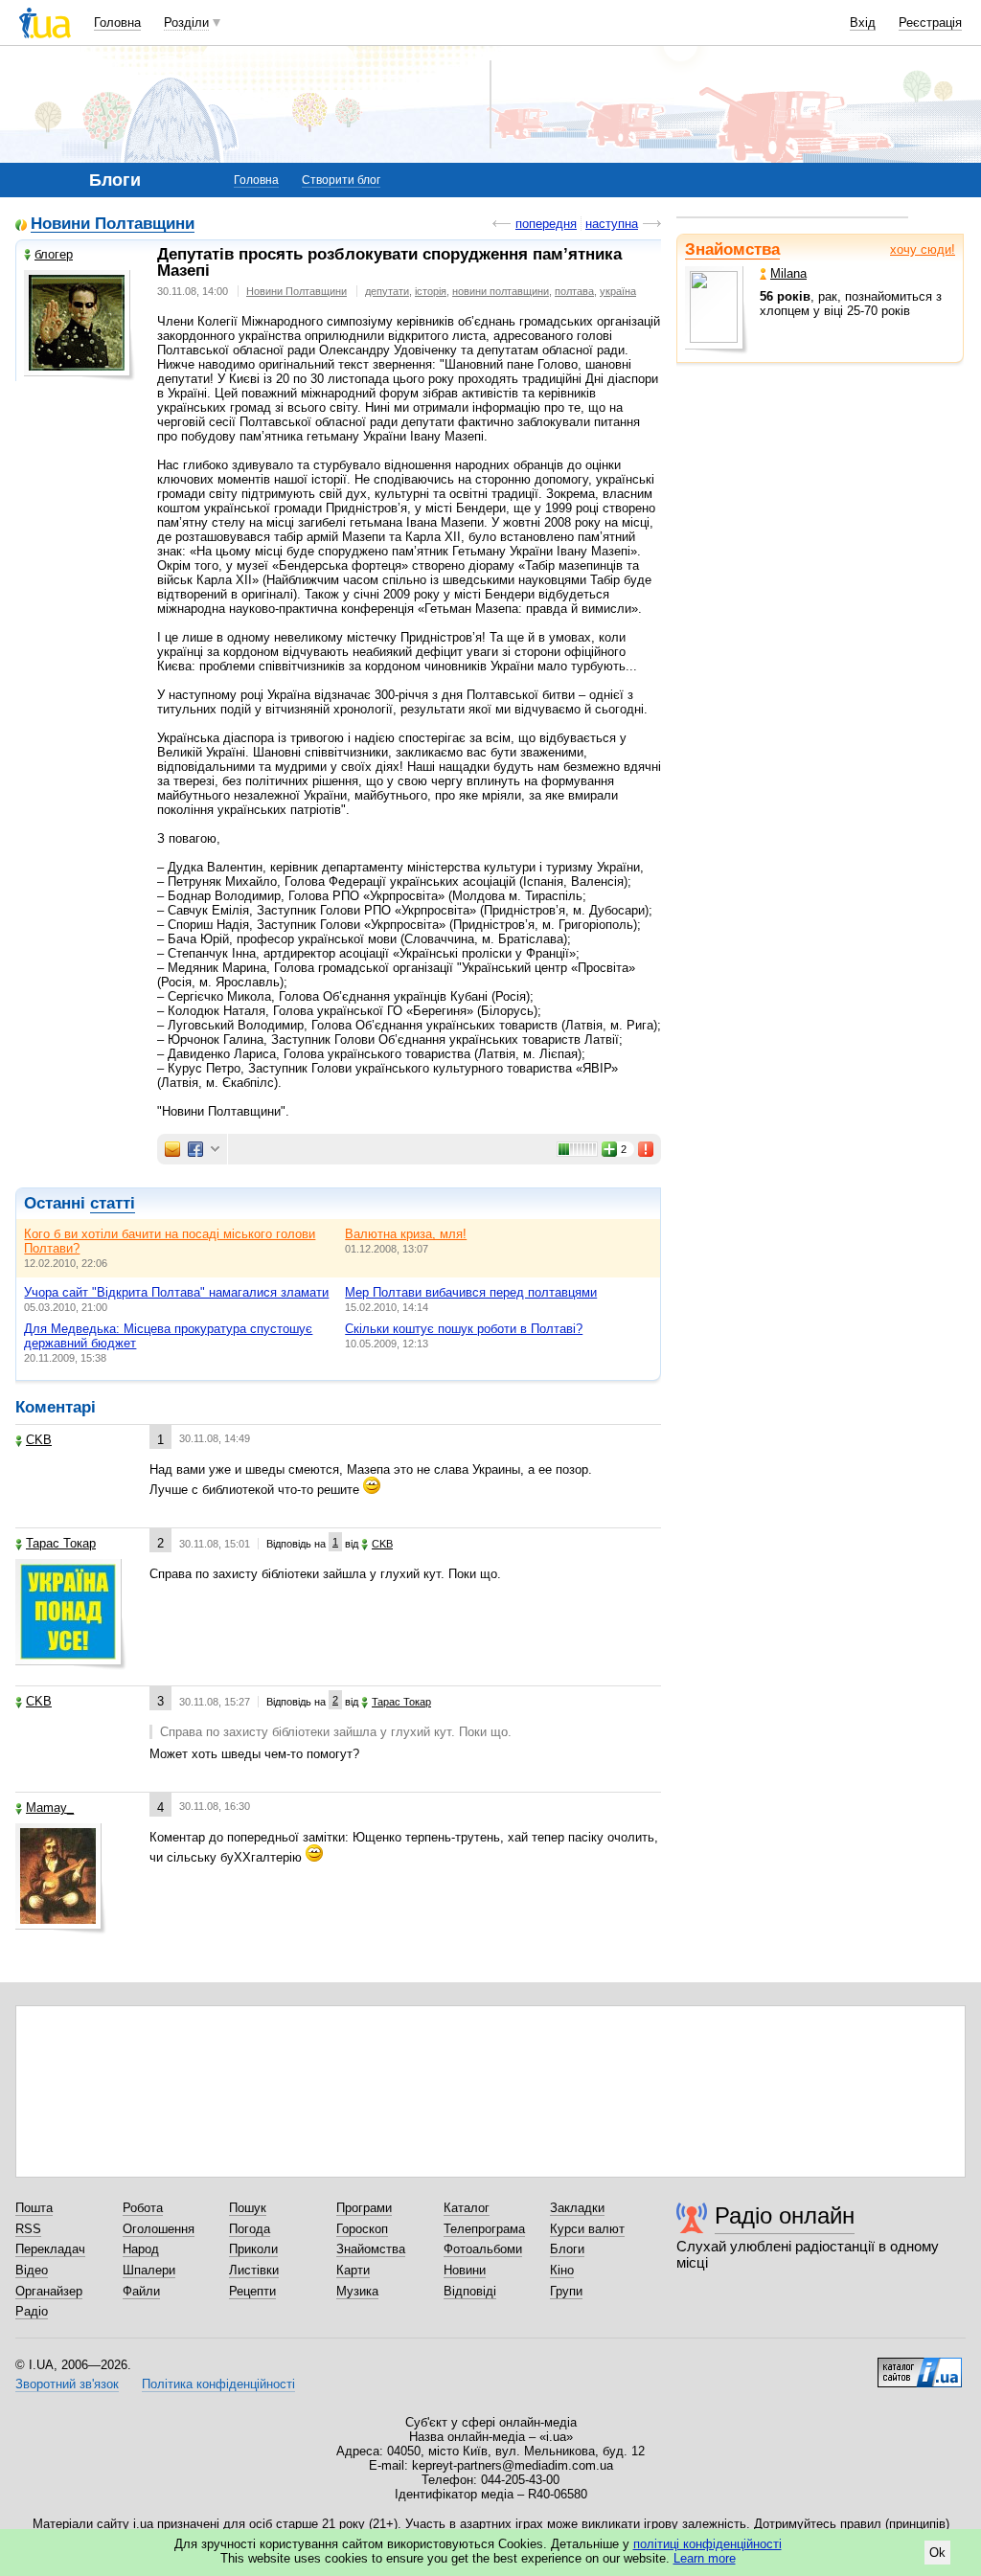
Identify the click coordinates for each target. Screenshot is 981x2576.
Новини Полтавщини (113, 225)
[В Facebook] (195, 1149)
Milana (788, 273)
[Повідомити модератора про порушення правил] (647, 1149)
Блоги (567, 2249)
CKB (39, 1440)
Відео (32, 2270)
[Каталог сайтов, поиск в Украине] (920, 2365)
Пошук (248, 2208)
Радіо (32, 2311)
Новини (465, 2270)
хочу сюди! (923, 249)
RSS (28, 2229)
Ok (937, 2553)
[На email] (172, 1149)
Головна (117, 23)
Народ (141, 2249)
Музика (357, 2291)
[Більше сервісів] (215, 1150)
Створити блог (341, 180)
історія (431, 291)
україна (618, 291)
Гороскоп (362, 2229)
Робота (143, 2208)
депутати (387, 291)
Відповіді (470, 2291)
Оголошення (159, 2229)
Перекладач (50, 2249)
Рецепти (252, 2291)
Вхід (863, 23)
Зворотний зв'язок (67, 2384)
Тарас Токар (61, 1543)
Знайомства (732, 249)
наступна (612, 224)
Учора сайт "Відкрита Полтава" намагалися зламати (176, 1292)
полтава (574, 291)
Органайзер (49, 2291)
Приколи (253, 2249)
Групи (566, 2291)
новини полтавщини (501, 291)
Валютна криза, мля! (406, 1234)
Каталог (467, 2208)
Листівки (254, 2270)
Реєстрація (930, 23)
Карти (353, 2270)
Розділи (186, 23)
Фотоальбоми (483, 2249)
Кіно (562, 2270)
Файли (141, 2291)
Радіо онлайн (785, 2215)
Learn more (705, 2558)
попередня (546, 224)
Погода (250, 2229)
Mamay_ (50, 1808)
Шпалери (149, 2270)
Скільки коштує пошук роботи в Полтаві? (464, 1329)
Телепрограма (484, 2229)
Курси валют (587, 2229)
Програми (364, 2208)
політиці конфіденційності (707, 2544)
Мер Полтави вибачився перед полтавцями (471, 1292)
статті (113, 1203)
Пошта (34, 2208)
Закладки (577, 2208)
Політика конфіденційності (218, 2384)
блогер (54, 254)
